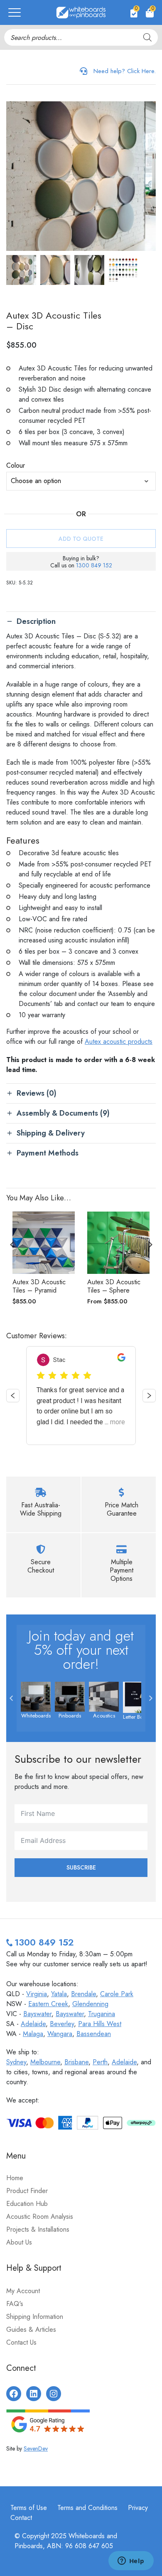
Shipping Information (35, 2317)
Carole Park (117, 1994)
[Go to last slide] (12, 1244)
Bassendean (94, 2034)
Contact (21, 2518)
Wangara (60, 2034)
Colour (16, 465)
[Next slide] (150, 1244)
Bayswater (37, 2014)
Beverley (62, 2024)
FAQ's (15, 2304)
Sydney (16, 2062)
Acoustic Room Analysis (40, 2217)
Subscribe (81, 1867)
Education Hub (27, 2204)
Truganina (102, 2014)
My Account (23, 2291)
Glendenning (90, 2004)
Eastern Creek (48, 2004)
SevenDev (36, 2448)
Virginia (37, 1994)
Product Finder (27, 2191)
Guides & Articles (31, 2329)
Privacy (138, 2508)
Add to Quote (81, 539)
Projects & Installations (38, 2229)
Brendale (83, 1994)
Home (15, 2178)
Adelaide (33, 2024)
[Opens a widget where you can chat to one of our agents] (131, 2561)
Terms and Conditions (87, 2508)
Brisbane (76, 2062)
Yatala (59, 1994)
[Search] (147, 37)
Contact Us (21, 2342)
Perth (100, 2062)
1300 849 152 (94, 565)
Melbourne (45, 2062)
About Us (19, 2242)
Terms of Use (29, 2508)
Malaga (33, 2034)
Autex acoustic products (119, 1041)
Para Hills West (100, 2024)
